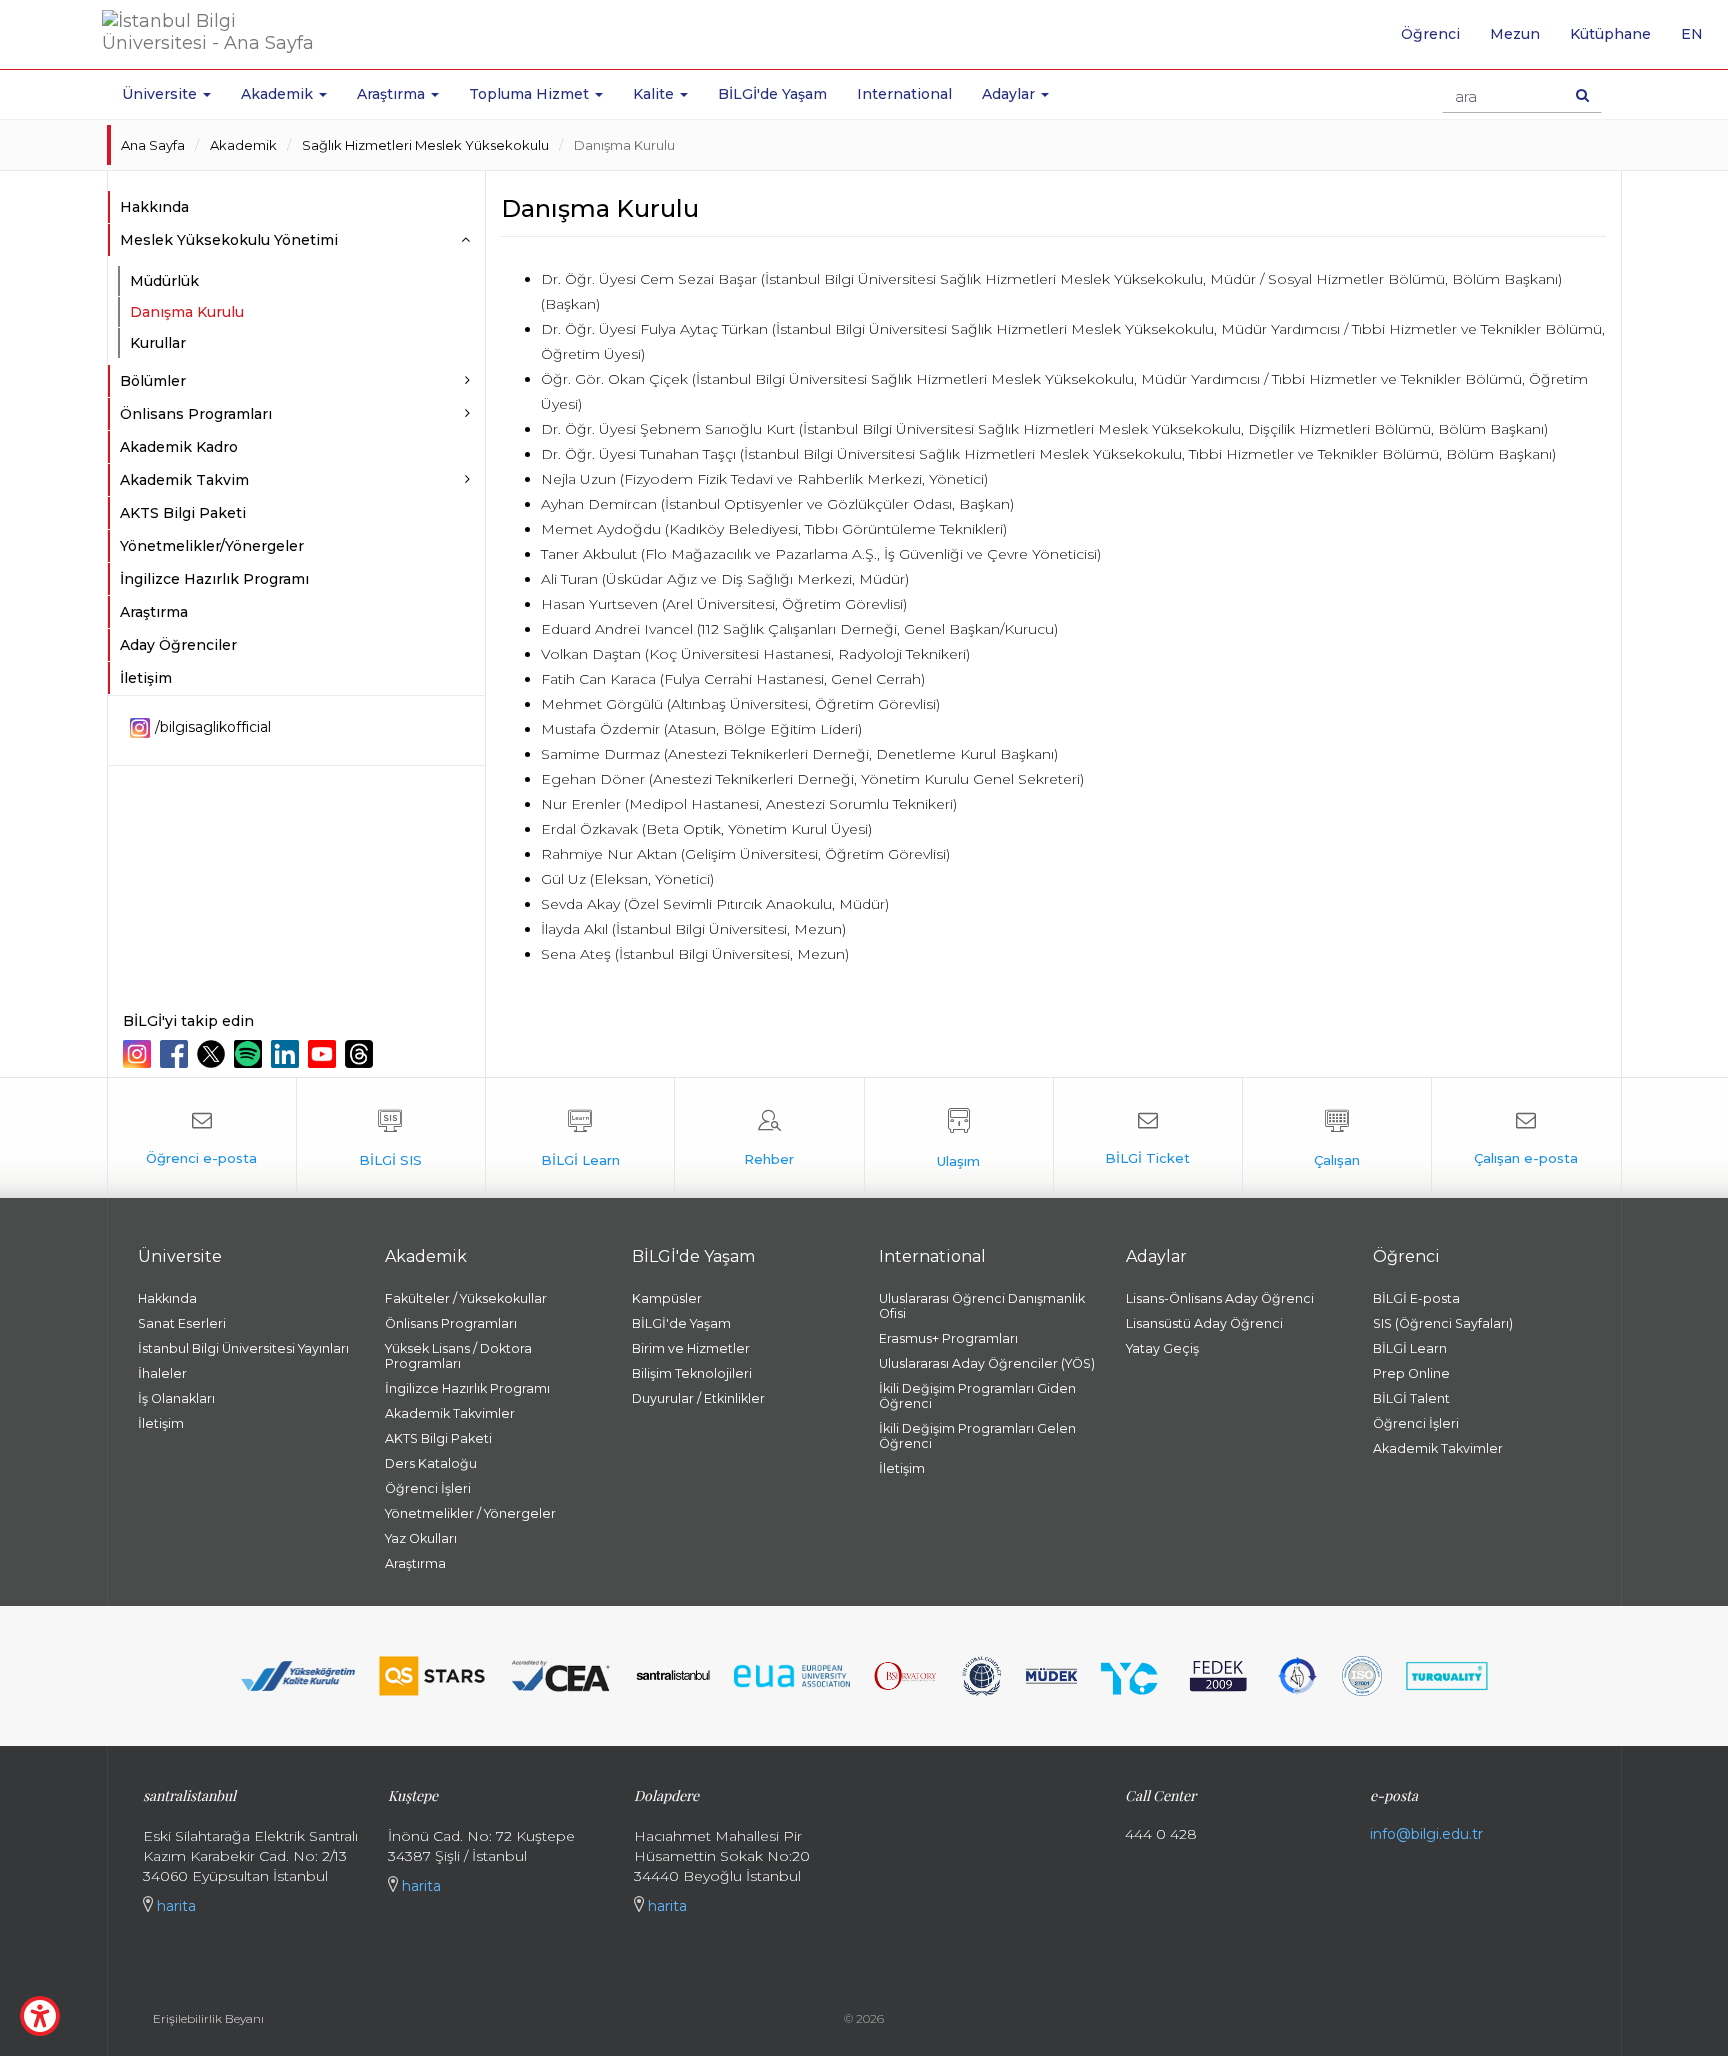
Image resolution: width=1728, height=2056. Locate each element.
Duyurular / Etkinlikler (698, 1398)
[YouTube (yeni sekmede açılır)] (324, 1054)
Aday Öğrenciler (178, 645)
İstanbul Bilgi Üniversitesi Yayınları (243, 1348)
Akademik (243, 145)
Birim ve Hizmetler (691, 1348)
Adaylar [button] (1010, 94)
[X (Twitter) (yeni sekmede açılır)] (213, 1054)
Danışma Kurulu (624, 145)
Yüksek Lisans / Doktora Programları (458, 1356)
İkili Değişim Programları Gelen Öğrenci (977, 1436)
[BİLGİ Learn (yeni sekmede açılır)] (580, 1138)
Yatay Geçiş (1162, 1348)
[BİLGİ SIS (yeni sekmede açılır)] (391, 1138)
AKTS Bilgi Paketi (183, 513)
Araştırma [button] (393, 94)
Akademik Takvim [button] (184, 480)
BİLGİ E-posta (1416, 1298)
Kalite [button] (655, 94)
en (1699, 41)
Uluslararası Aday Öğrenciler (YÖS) (987, 1363)
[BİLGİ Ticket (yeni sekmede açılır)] (1148, 1138)
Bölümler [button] (153, 381)
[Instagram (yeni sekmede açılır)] (139, 1054)
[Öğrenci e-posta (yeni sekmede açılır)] (202, 1138)
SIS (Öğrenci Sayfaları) (1443, 1323)
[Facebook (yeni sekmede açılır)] (176, 1054)
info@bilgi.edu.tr (1426, 1834)
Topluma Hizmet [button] (531, 94)
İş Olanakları (176, 1398)
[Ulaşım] (959, 1138)
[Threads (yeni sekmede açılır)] (361, 1054)
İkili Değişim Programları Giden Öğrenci (977, 1396)
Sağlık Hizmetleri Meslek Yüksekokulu (425, 145)
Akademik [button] (279, 94)
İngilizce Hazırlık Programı (214, 579)
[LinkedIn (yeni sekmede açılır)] (287, 1054)
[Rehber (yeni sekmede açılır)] (769, 1138)
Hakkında (154, 207)
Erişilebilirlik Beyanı (208, 2018)
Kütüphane (1610, 34)
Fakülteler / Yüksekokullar (466, 1298)
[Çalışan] (1337, 1138)
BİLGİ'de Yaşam (772, 94)
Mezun (1515, 34)
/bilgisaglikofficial (213, 727)
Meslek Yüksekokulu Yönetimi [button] (229, 240)
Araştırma (154, 612)
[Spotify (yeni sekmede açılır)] (250, 1054)
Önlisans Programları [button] (196, 414)
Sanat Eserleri (182, 1323)
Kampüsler (667, 1298)
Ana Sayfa (153, 145)
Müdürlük (164, 281)
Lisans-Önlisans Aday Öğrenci (1220, 1298)
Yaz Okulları (421, 1538)
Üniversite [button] (161, 94)
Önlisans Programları (451, 1323)
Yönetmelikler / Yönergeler (470, 1513)
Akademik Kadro (179, 447)
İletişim (146, 678)
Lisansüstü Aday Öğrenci (1204, 1323)
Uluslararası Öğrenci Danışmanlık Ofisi (982, 1306)
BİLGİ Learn (1410, 1348)
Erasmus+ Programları (948, 1338)
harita (174, 1906)
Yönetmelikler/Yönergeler (212, 546)
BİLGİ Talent (1411, 1398)
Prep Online (1411, 1373)
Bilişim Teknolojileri (692, 1373)
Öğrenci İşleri (428, 1488)
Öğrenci (1430, 34)
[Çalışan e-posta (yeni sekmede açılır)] (1526, 1138)
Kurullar (158, 343)
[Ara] (1582, 95)
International (904, 94)
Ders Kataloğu (431, 1463)
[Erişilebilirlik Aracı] (40, 2016)
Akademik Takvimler (450, 1413)
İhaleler (162, 1373)
